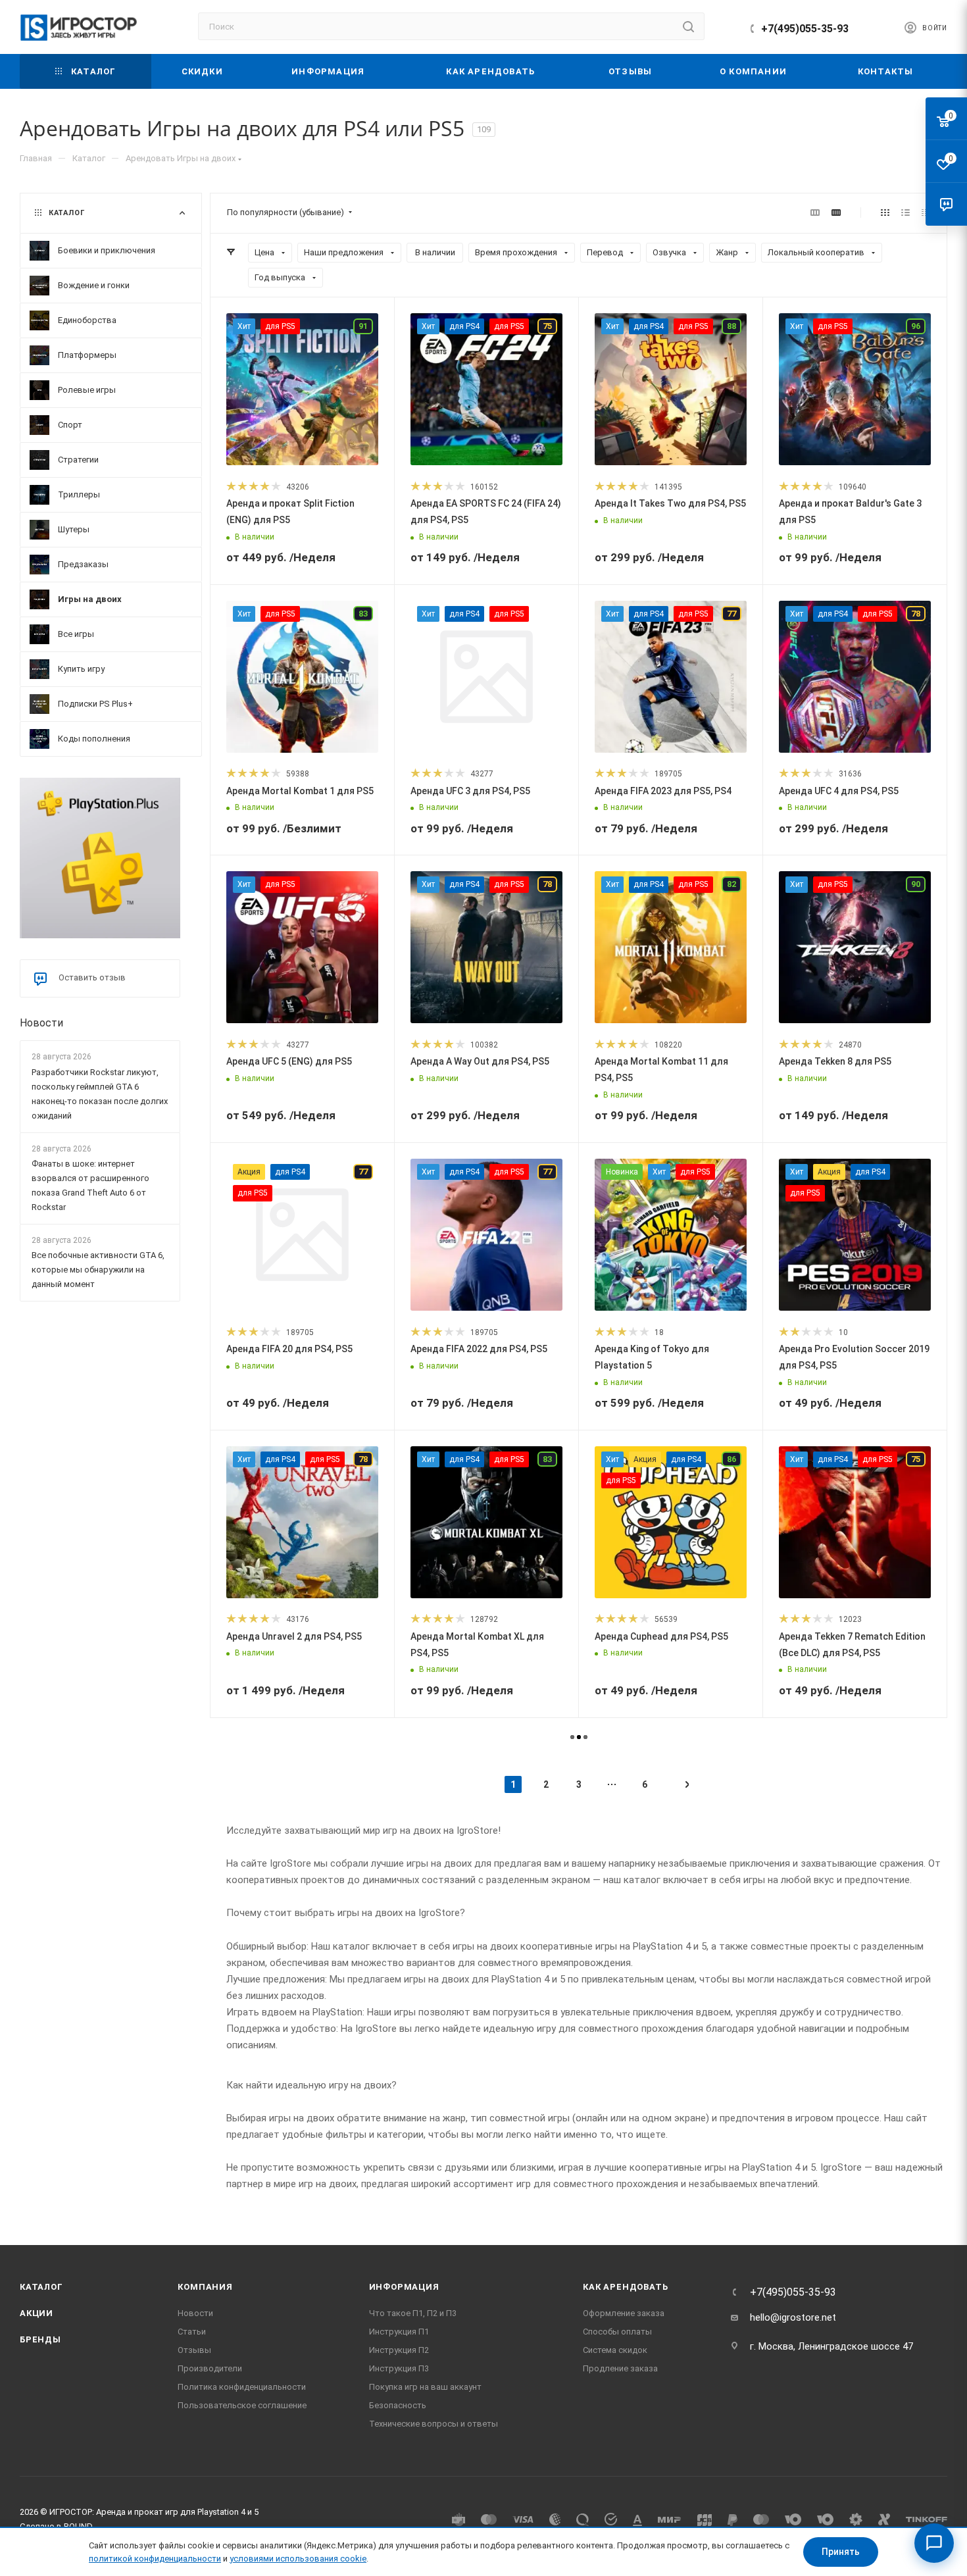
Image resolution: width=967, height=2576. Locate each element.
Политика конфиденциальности (242, 2387)
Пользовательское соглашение (242, 2405)
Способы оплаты (617, 2332)
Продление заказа (620, 2368)
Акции (37, 2313)
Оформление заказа (624, 2313)
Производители (210, 2368)
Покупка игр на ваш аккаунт (425, 2387)
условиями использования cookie (298, 2559)
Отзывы (194, 2350)
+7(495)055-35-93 (805, 29)
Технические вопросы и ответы (434, 2424)
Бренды (40, 2339)
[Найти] (688, 26)
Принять (841, 2552)
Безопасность (398, 2405)
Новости (41, 1023)
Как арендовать (625, 2287)
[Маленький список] (815, 213)
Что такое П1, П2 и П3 (413, 2313)
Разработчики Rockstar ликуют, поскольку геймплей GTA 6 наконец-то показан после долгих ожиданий (100, 1094)
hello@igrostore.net (793, 2317)
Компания (205, 2287)
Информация (404, 2287)
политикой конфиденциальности (155, 2559)
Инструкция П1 (399, 2332)
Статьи (192, 2332)
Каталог (41, 2287)
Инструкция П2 (399, 2350)
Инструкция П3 (399, 2368)
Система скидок (615, 2350)
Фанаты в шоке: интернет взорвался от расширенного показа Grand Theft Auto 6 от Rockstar (90, 1185)
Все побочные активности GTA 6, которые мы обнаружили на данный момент (98, 1270)
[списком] (905, 213)
